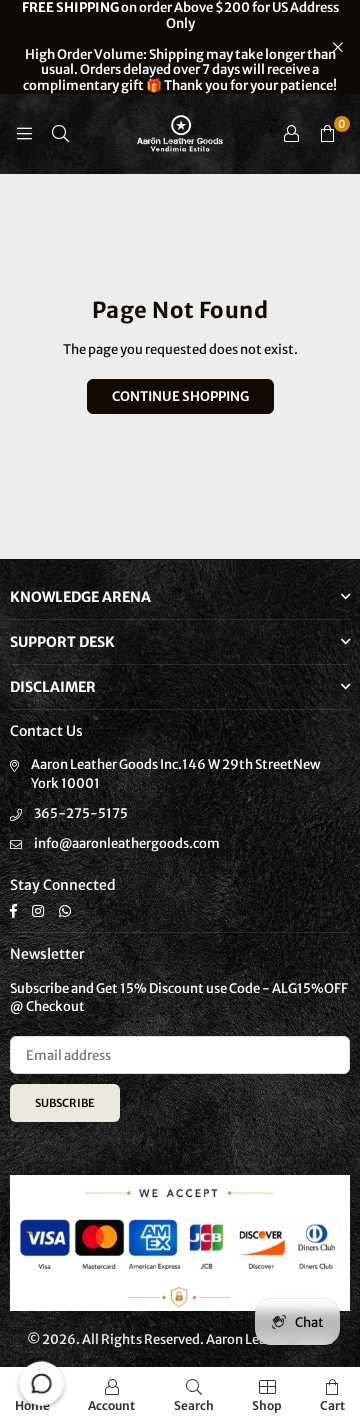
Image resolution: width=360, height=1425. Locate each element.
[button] (327, 134)
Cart (332, 1405)
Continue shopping (180, 396)
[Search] (60, 133)
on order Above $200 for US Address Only (180, 47)
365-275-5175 (81, 813)
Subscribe (65, 1103)
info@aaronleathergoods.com (127, 843)
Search (194, 1405)
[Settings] (291, 134)
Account (111, 1405)
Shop (267, 1405)
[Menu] (24, 133)
